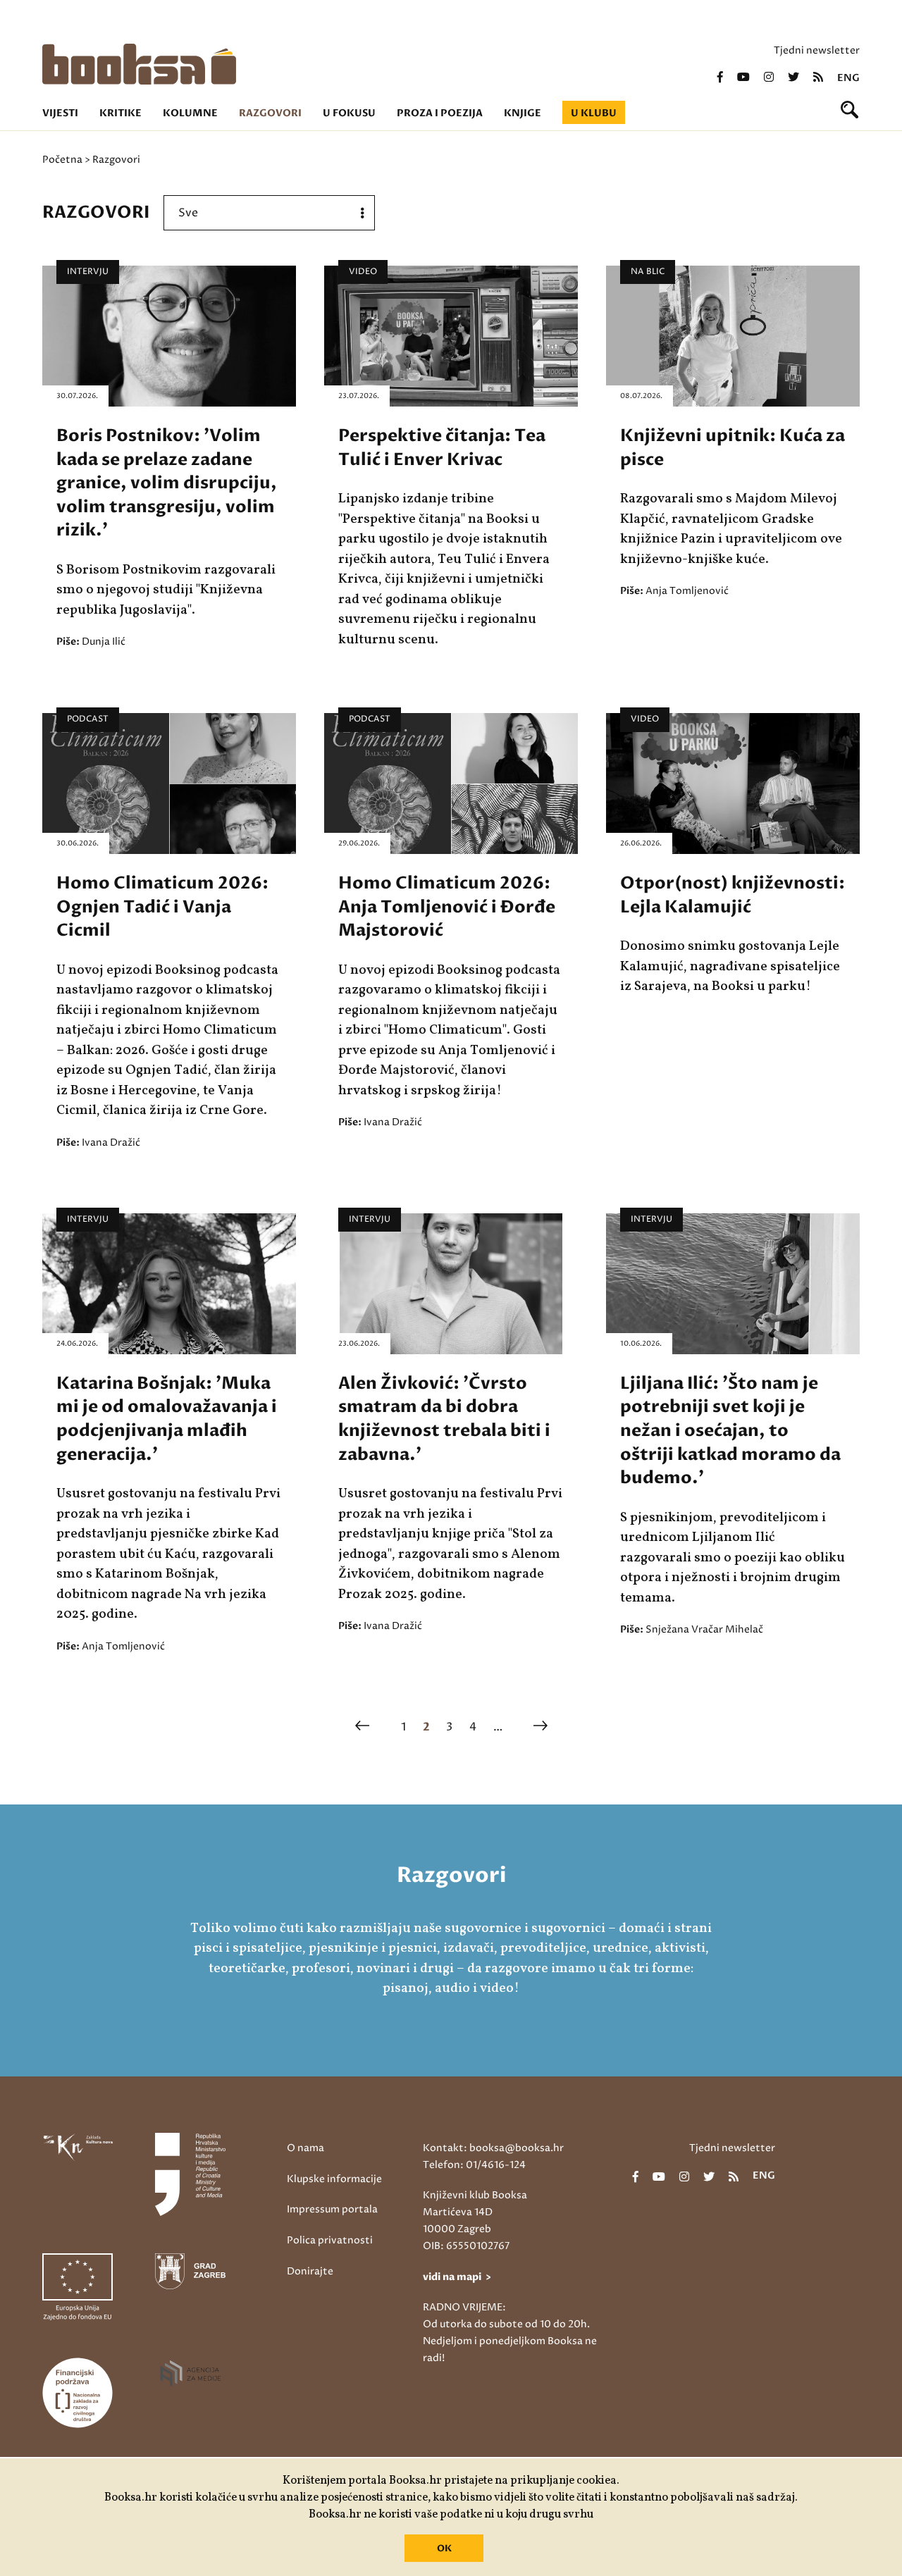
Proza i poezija (440, 113)
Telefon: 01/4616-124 (474, 2165)
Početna (62, 160)
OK (444, 2549)
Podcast (88, 719)
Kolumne (190, 113)
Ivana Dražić (111, 1143)
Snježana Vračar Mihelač (704, 1629)
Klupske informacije (334, 2179)
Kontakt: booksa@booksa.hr (493, 2148)
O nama (305, 2148)
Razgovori (270, 113)
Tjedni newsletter (817, 50)
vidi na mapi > (457, 2277)
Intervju (88, 272)
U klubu (594, 113)
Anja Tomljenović (687, 591)
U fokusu (349, 113)
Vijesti (60, 113)
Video (363, 272)
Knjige (523, 113)
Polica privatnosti (330, 2240)
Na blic (648, 272)
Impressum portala (332, 2209)
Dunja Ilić (104, 642)
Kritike (121, 113)
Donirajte (310, 2271)
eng (848, 78)
